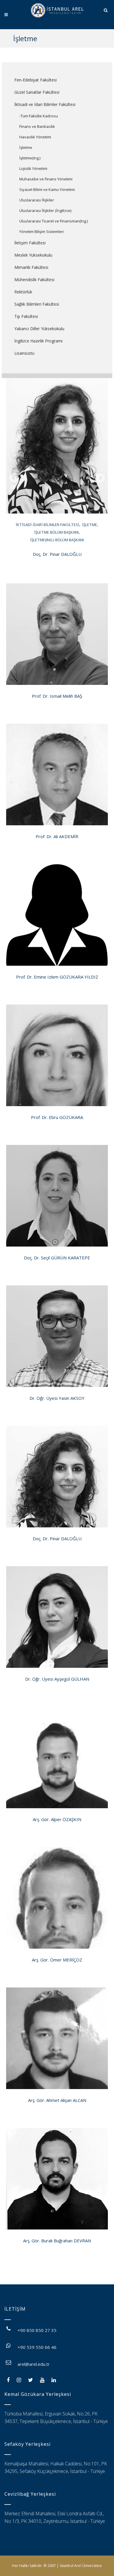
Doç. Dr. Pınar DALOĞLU (57, 554)
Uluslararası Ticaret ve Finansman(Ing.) (53, 221)
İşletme (26, 147)
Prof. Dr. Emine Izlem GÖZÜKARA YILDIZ (57, 977)
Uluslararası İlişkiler (37, 200)
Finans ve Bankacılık (37, 126)
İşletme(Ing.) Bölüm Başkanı (57, 540)
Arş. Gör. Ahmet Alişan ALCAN (57, 2100)
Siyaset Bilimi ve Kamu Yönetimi (47, 189)
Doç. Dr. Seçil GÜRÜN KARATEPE (57, 1258)
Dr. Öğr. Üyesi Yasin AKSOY (57, 1398)
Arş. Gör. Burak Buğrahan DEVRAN (57, 2241)
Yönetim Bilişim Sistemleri (42, 232)
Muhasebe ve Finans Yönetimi (46, 179)
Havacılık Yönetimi (35, 137)
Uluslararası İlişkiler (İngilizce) (45, 210)
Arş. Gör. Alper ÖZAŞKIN (57, 1819)
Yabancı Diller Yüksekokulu (39, 329)
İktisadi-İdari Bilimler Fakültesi (47, 525)
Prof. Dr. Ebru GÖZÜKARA (57, 1117)
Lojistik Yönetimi (33, 168)
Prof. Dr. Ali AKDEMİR (57, 836)
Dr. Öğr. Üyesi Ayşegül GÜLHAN (57, 1679)
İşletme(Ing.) (30, 158)
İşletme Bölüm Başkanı (56, 532)
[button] (14, 478)
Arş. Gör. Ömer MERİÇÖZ (57, 1960)
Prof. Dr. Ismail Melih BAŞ (57, 696)
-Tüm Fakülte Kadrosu (39, 116)
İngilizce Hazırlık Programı (38, 341)
